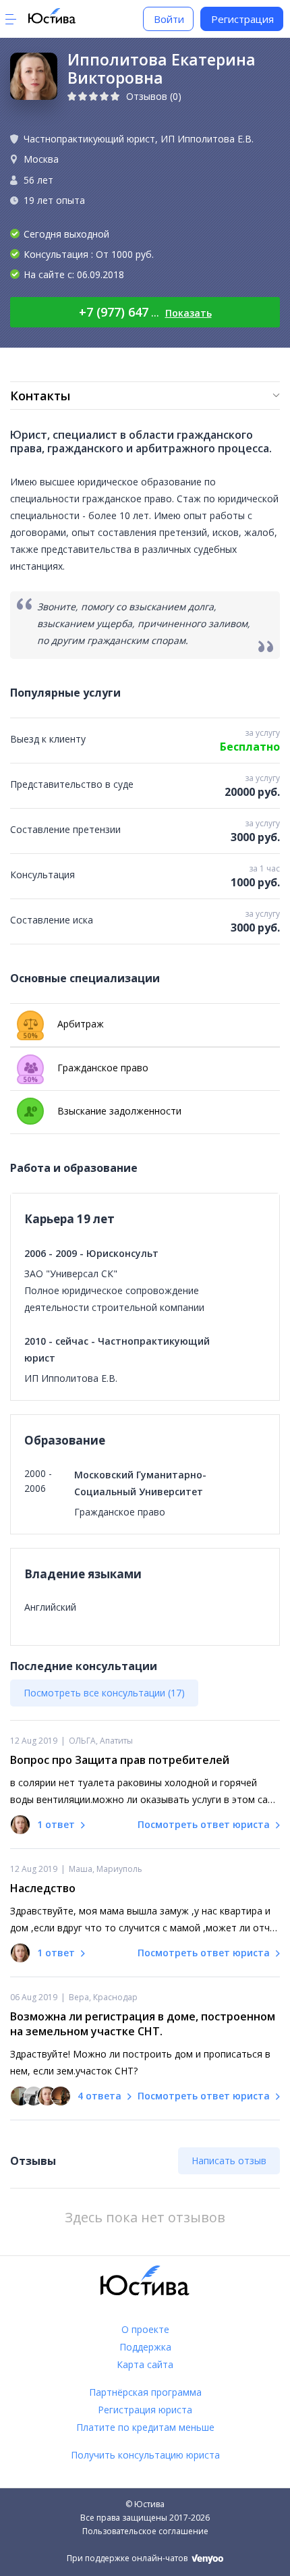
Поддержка (145, 2347)
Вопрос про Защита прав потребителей (120, 1760)
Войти (169, 19)
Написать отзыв (229, 2161)
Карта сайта (145, 2364)
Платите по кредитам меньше (145, 2427)
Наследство (43, 1888)
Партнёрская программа (145, 2392)
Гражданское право (86, 1071)
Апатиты (116, 1741)
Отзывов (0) (154, 96)
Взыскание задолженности (119, 1111)
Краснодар (115, 1997)
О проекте (145, 2329)
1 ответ (56, 1824)
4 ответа (99, 2096)
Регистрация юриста (145, 2410)
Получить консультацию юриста (145, 2455)
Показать (188, 313)
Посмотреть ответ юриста (205, 1824)
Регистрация (242, 19)
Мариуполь (119, 1869)
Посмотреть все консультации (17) (104, 1693)
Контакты (40, 396)
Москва (41, 159)
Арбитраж (63, 1027)
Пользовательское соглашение (145, 2531)
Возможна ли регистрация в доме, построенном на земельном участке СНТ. (143, 2024)
